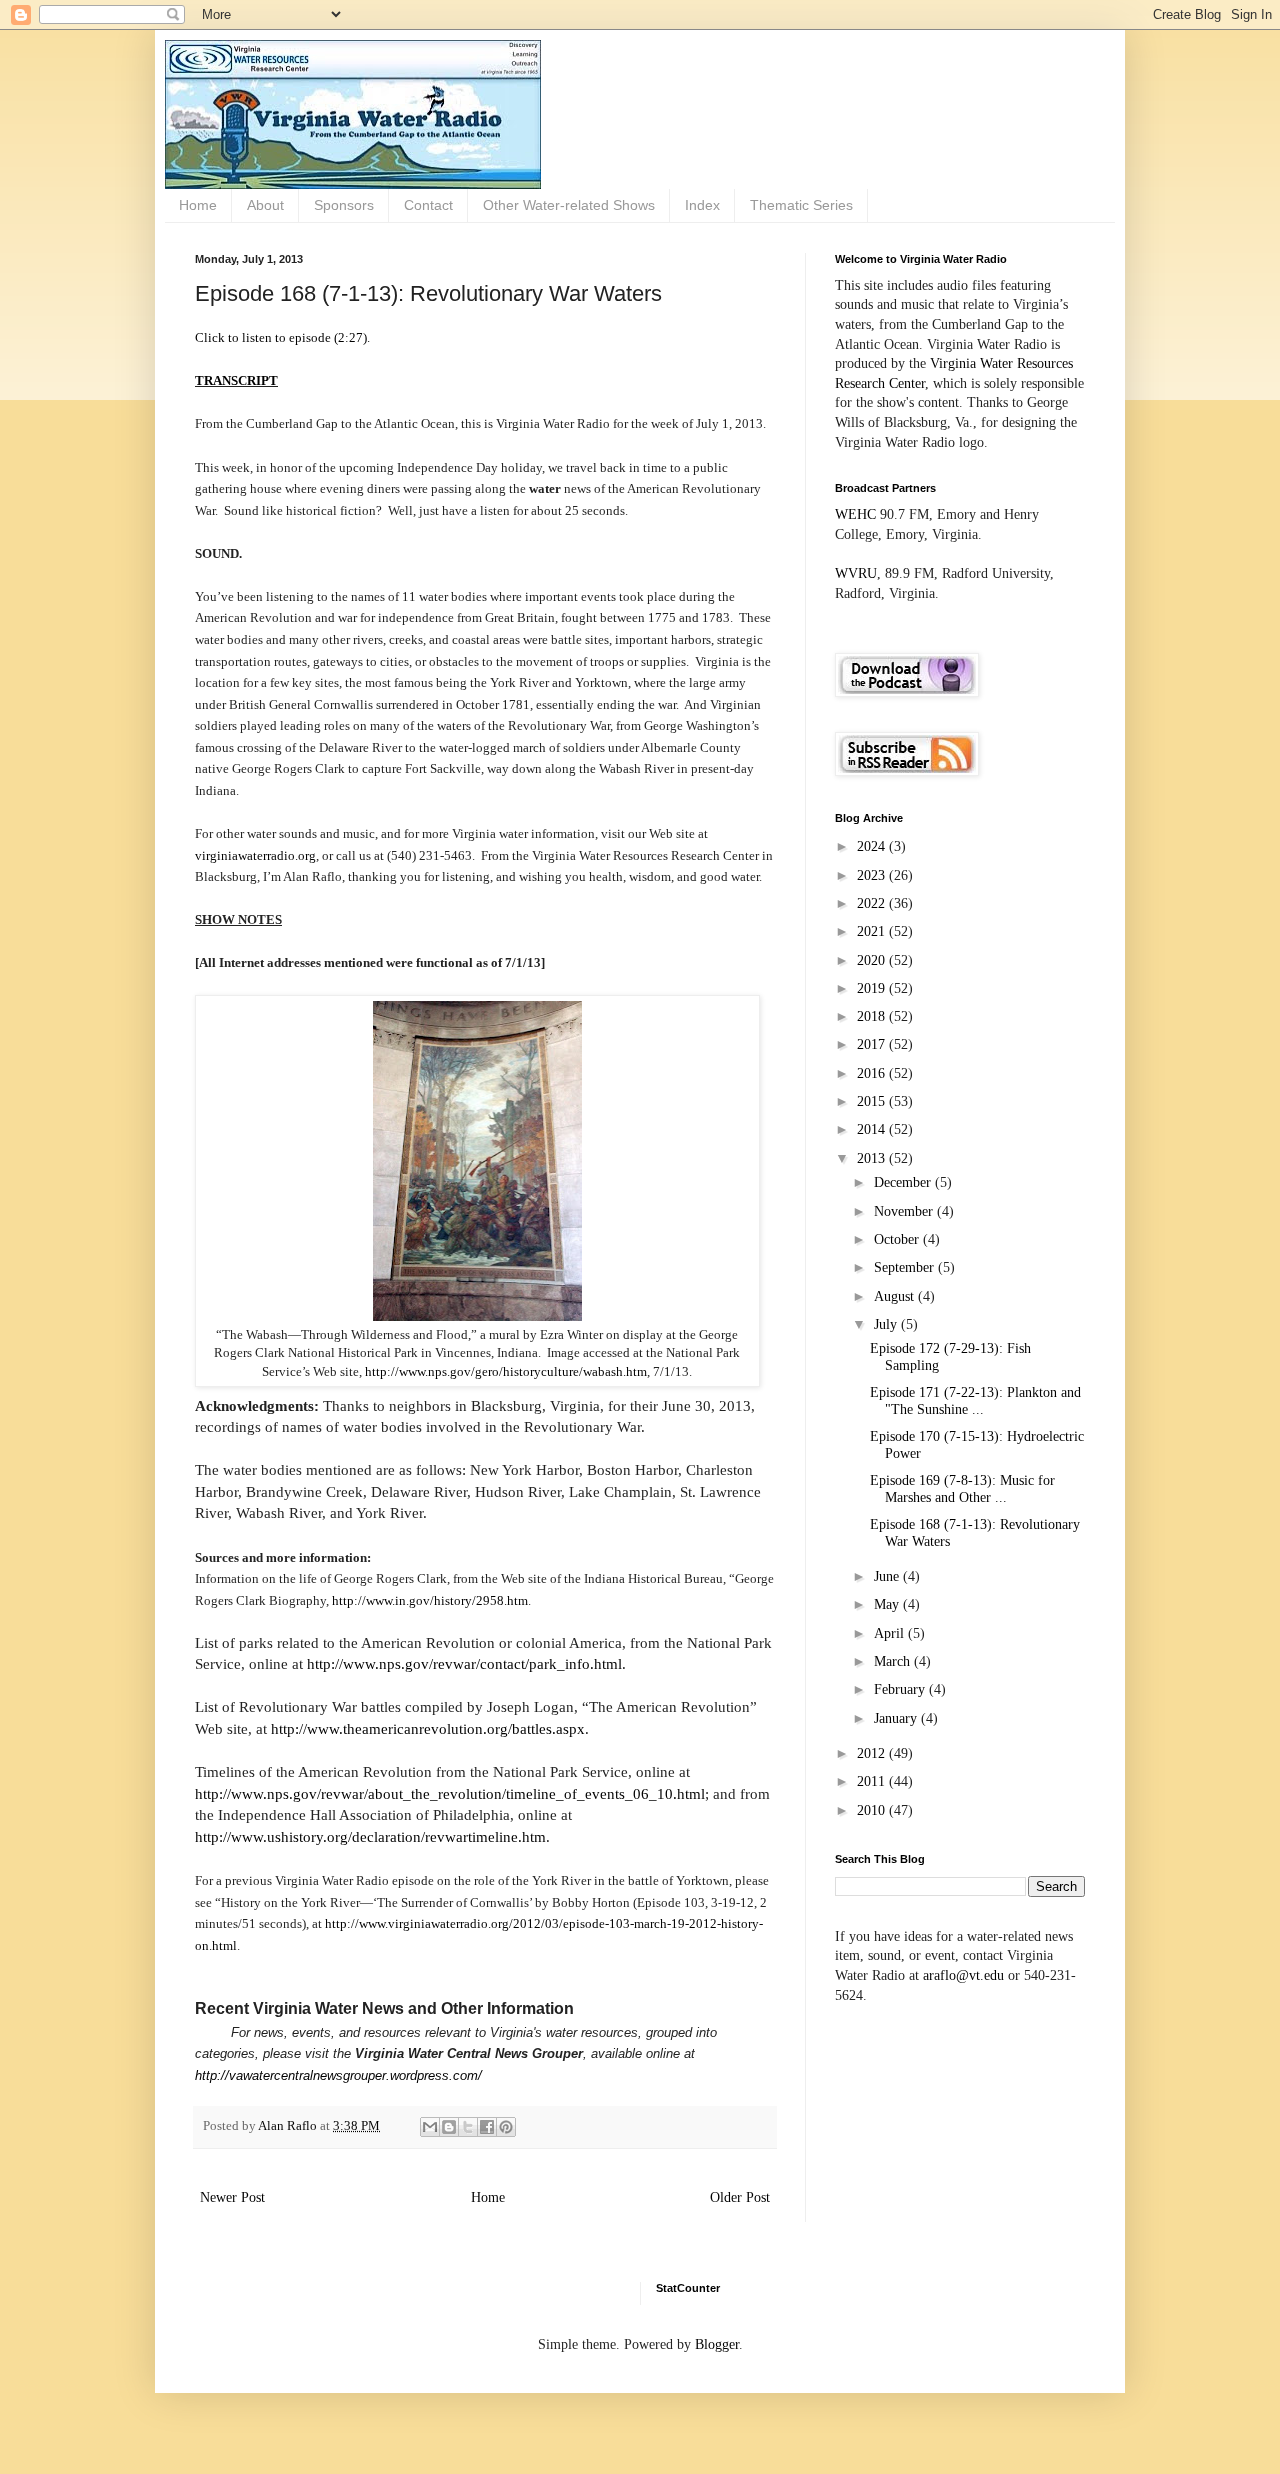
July (887, 1324)
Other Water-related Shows (569, 205)
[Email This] (430, 2127)
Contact (428, 205)
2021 (873, 931)
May (888, 1604)
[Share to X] (468, 2127)
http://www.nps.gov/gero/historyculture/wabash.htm (506, 1371)
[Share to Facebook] (487, 2127)
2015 (873, 1101)
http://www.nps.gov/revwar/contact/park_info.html (464, 1663)
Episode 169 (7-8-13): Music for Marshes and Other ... (962, 1489)
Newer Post (232, 2197)
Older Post (740, 2197)
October (898, 1239)
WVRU (856, 573)
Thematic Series (801, 205)
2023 (873, 875)
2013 (873, 1158)
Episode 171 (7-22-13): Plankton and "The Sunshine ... (975, 1401)
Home (198, 205)
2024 (873, 846)
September (906, 1267)
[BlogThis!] (449, 2127)
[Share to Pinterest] (506, 2127)
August (896, 1296)
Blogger (717, 2344)
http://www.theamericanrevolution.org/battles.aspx (428, 1728)
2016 (873, 1073)
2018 (873, 1016)
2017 (873, 1044)
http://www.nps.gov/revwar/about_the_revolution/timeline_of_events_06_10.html (450, 1793)
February (901, 1689)
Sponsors (344, 205)
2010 (873, 1810)
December (904, 1182)
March (894, 1661)
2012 (873, 1753)
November (905, 1211)
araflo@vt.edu (963, 1975)
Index (702, 205)
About (265, 205)
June (888, 1576)
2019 (873, 988)
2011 (873, 1781)
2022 (873, 903)
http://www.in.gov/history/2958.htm (430, 1600)
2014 (873, 1129)
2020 (873, 960)
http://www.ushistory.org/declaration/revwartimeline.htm (370, 1836)
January (897, 1718)
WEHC (855, 514)
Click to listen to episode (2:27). (282, 337)
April (891, 1633)
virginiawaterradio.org (255, 855)
